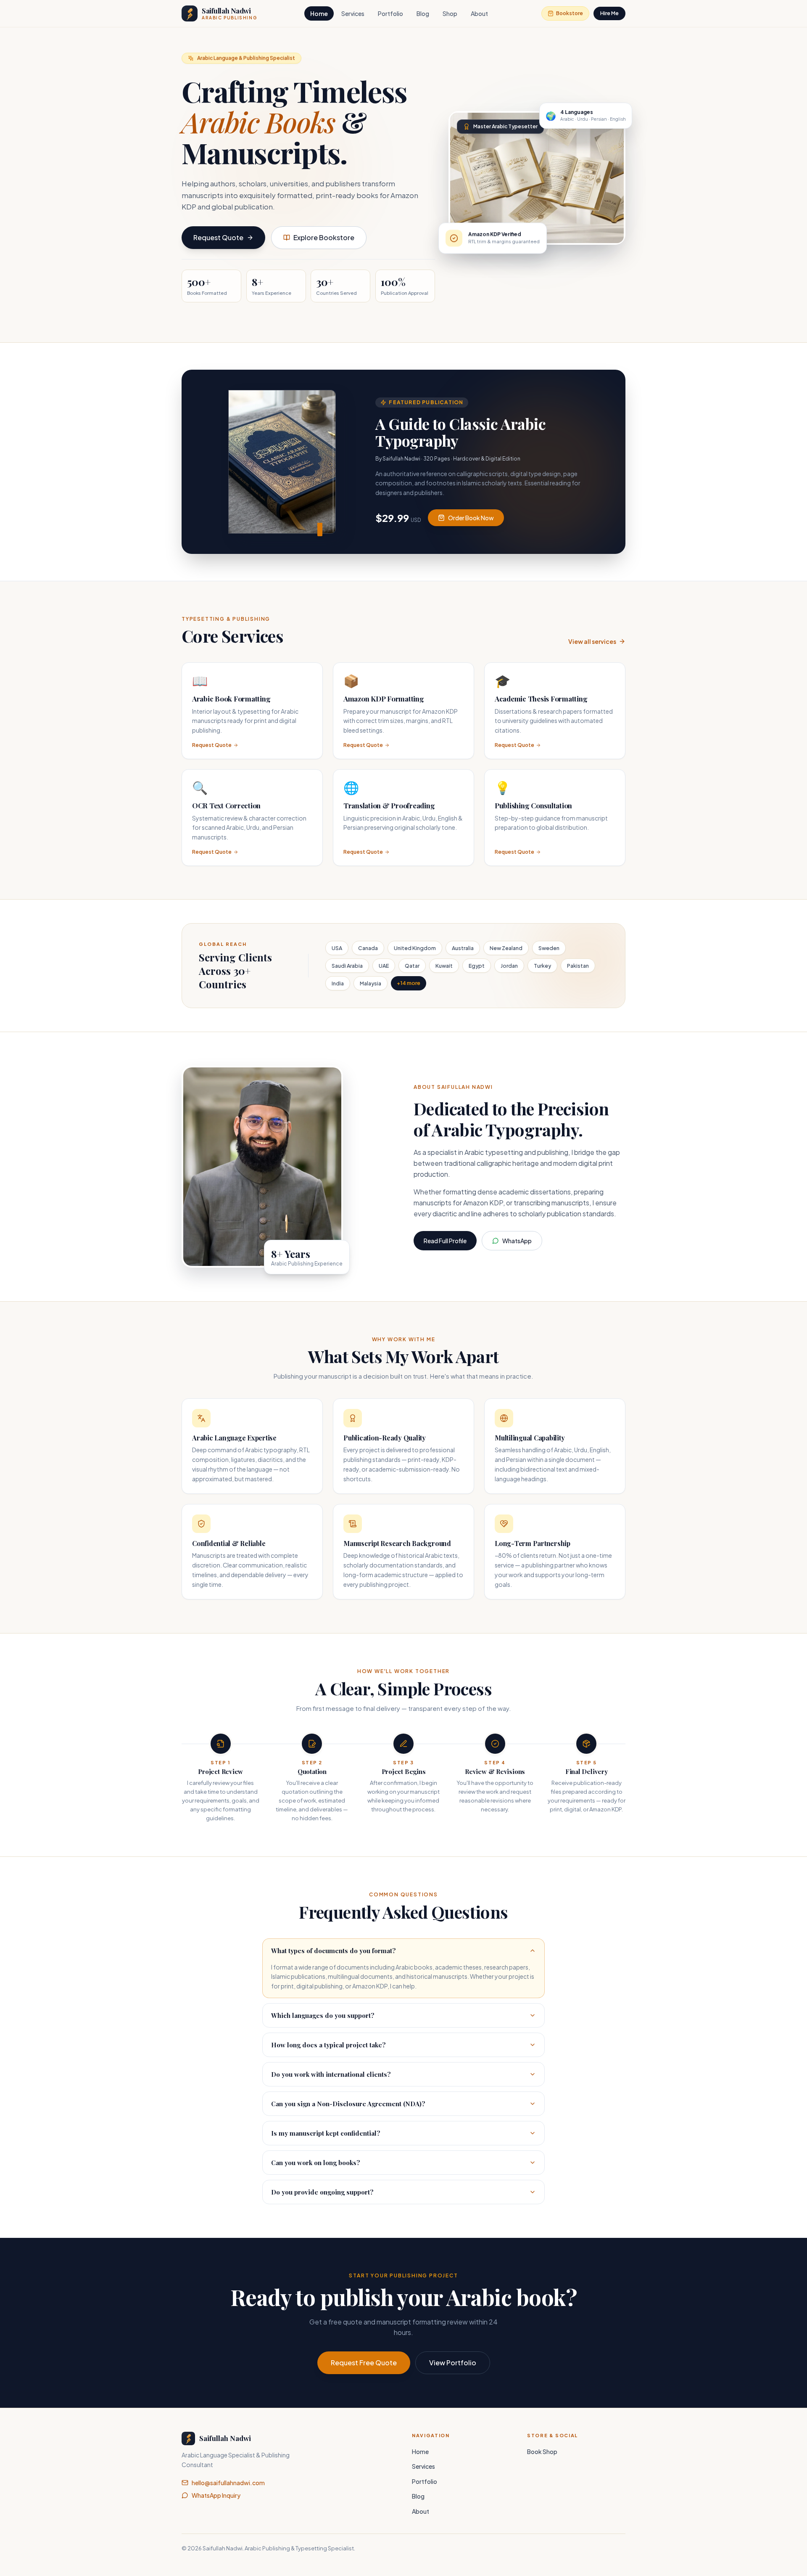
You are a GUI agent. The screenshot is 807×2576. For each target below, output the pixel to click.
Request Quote (218, 237)
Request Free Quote (364, 2363)
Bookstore (570, 13)
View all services (592, 641)
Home (319, 13)
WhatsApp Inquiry (216, 2495)
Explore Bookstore (324, 237)
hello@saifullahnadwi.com (228, 2483)
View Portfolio (453, 2363)
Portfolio (390, 13)
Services (353, 13)
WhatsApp (517, 1241)
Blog (423, 13)
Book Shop (542, 2452)
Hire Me (609, 13)
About (479, 13)
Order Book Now (471, 518)
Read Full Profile (445, 1241)
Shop (450, 13)
